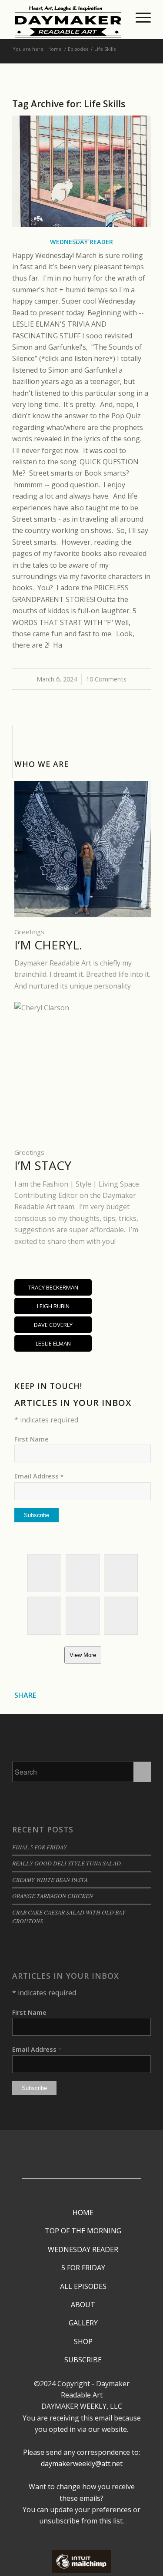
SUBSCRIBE (83, 2360)
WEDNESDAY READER (83, 2249)
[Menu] (139, 17)
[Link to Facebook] (79, 2146)
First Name (32, 1439)
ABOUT (83, 2305)
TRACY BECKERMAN (53, 1287)
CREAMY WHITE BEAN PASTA (50, 1880)
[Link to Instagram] (79, 2159)
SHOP (83, 2341)
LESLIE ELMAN (53, 1343)
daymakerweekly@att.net (82, 2464)
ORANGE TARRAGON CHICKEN (53, 1896)
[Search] (118, 17)
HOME (83, 2212)
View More (83, 1655)
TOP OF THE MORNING (83, 2231)
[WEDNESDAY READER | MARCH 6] (81, 172)
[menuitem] (118, 17)
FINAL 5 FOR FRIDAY (40, 1847)
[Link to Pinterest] (79, 2172)
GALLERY (83, 2323)
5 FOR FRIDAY (83, 2268)
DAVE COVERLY (53, 1325)
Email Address (39, 1476)
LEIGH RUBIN (53, 1306)
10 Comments (106, 679)
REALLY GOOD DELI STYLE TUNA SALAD (67, 1863)
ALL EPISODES (83, 2286)
